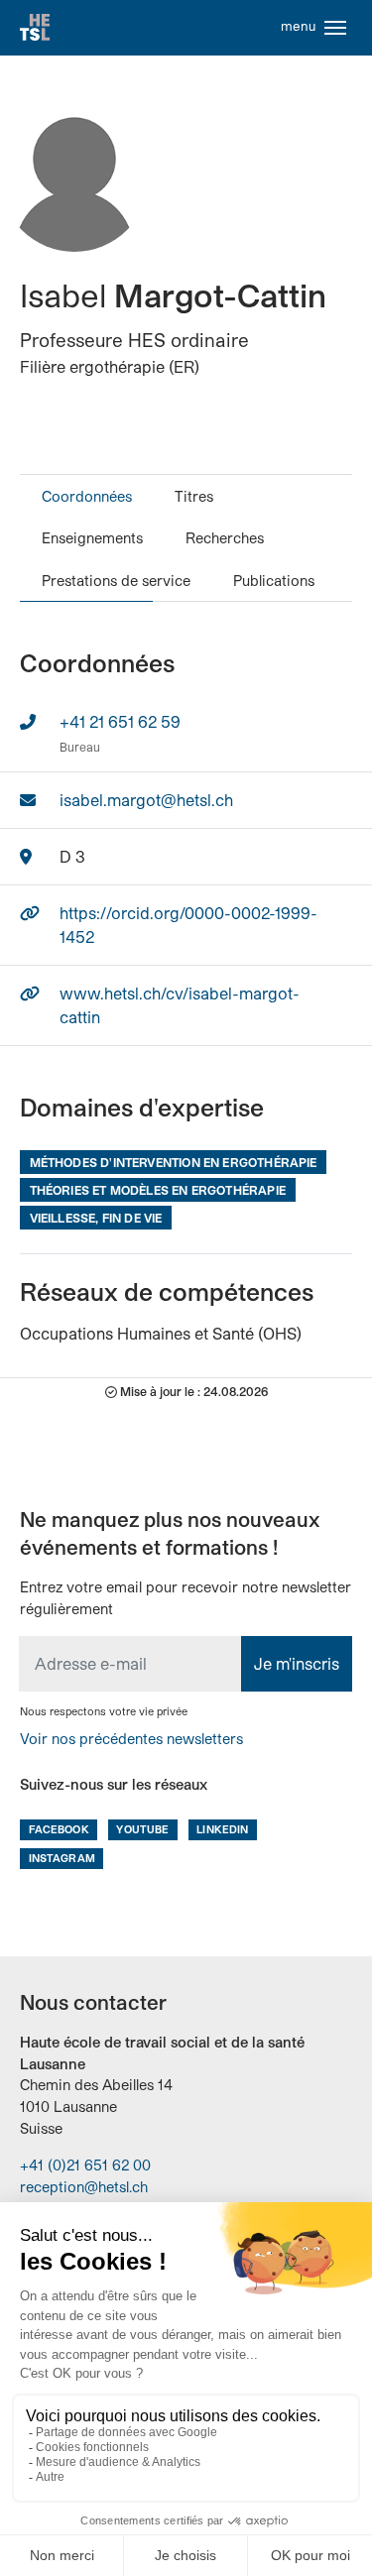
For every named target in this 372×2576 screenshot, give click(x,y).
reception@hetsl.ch (84, 2187)
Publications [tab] (274, 581)
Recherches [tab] (225, 538)
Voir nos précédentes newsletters (131, 1739)
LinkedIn (222, 1829)
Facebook (59, 1829)
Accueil (35, 28)
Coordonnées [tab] (87, 496)
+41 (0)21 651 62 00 (85, 2165)
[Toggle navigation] (335, 28)
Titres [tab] (194, 496)
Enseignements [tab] (92, 538)
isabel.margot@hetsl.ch (146, 800)
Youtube (142, 1829)
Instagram (62, 1858)
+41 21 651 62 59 (120, 721)
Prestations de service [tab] (116, 581)
